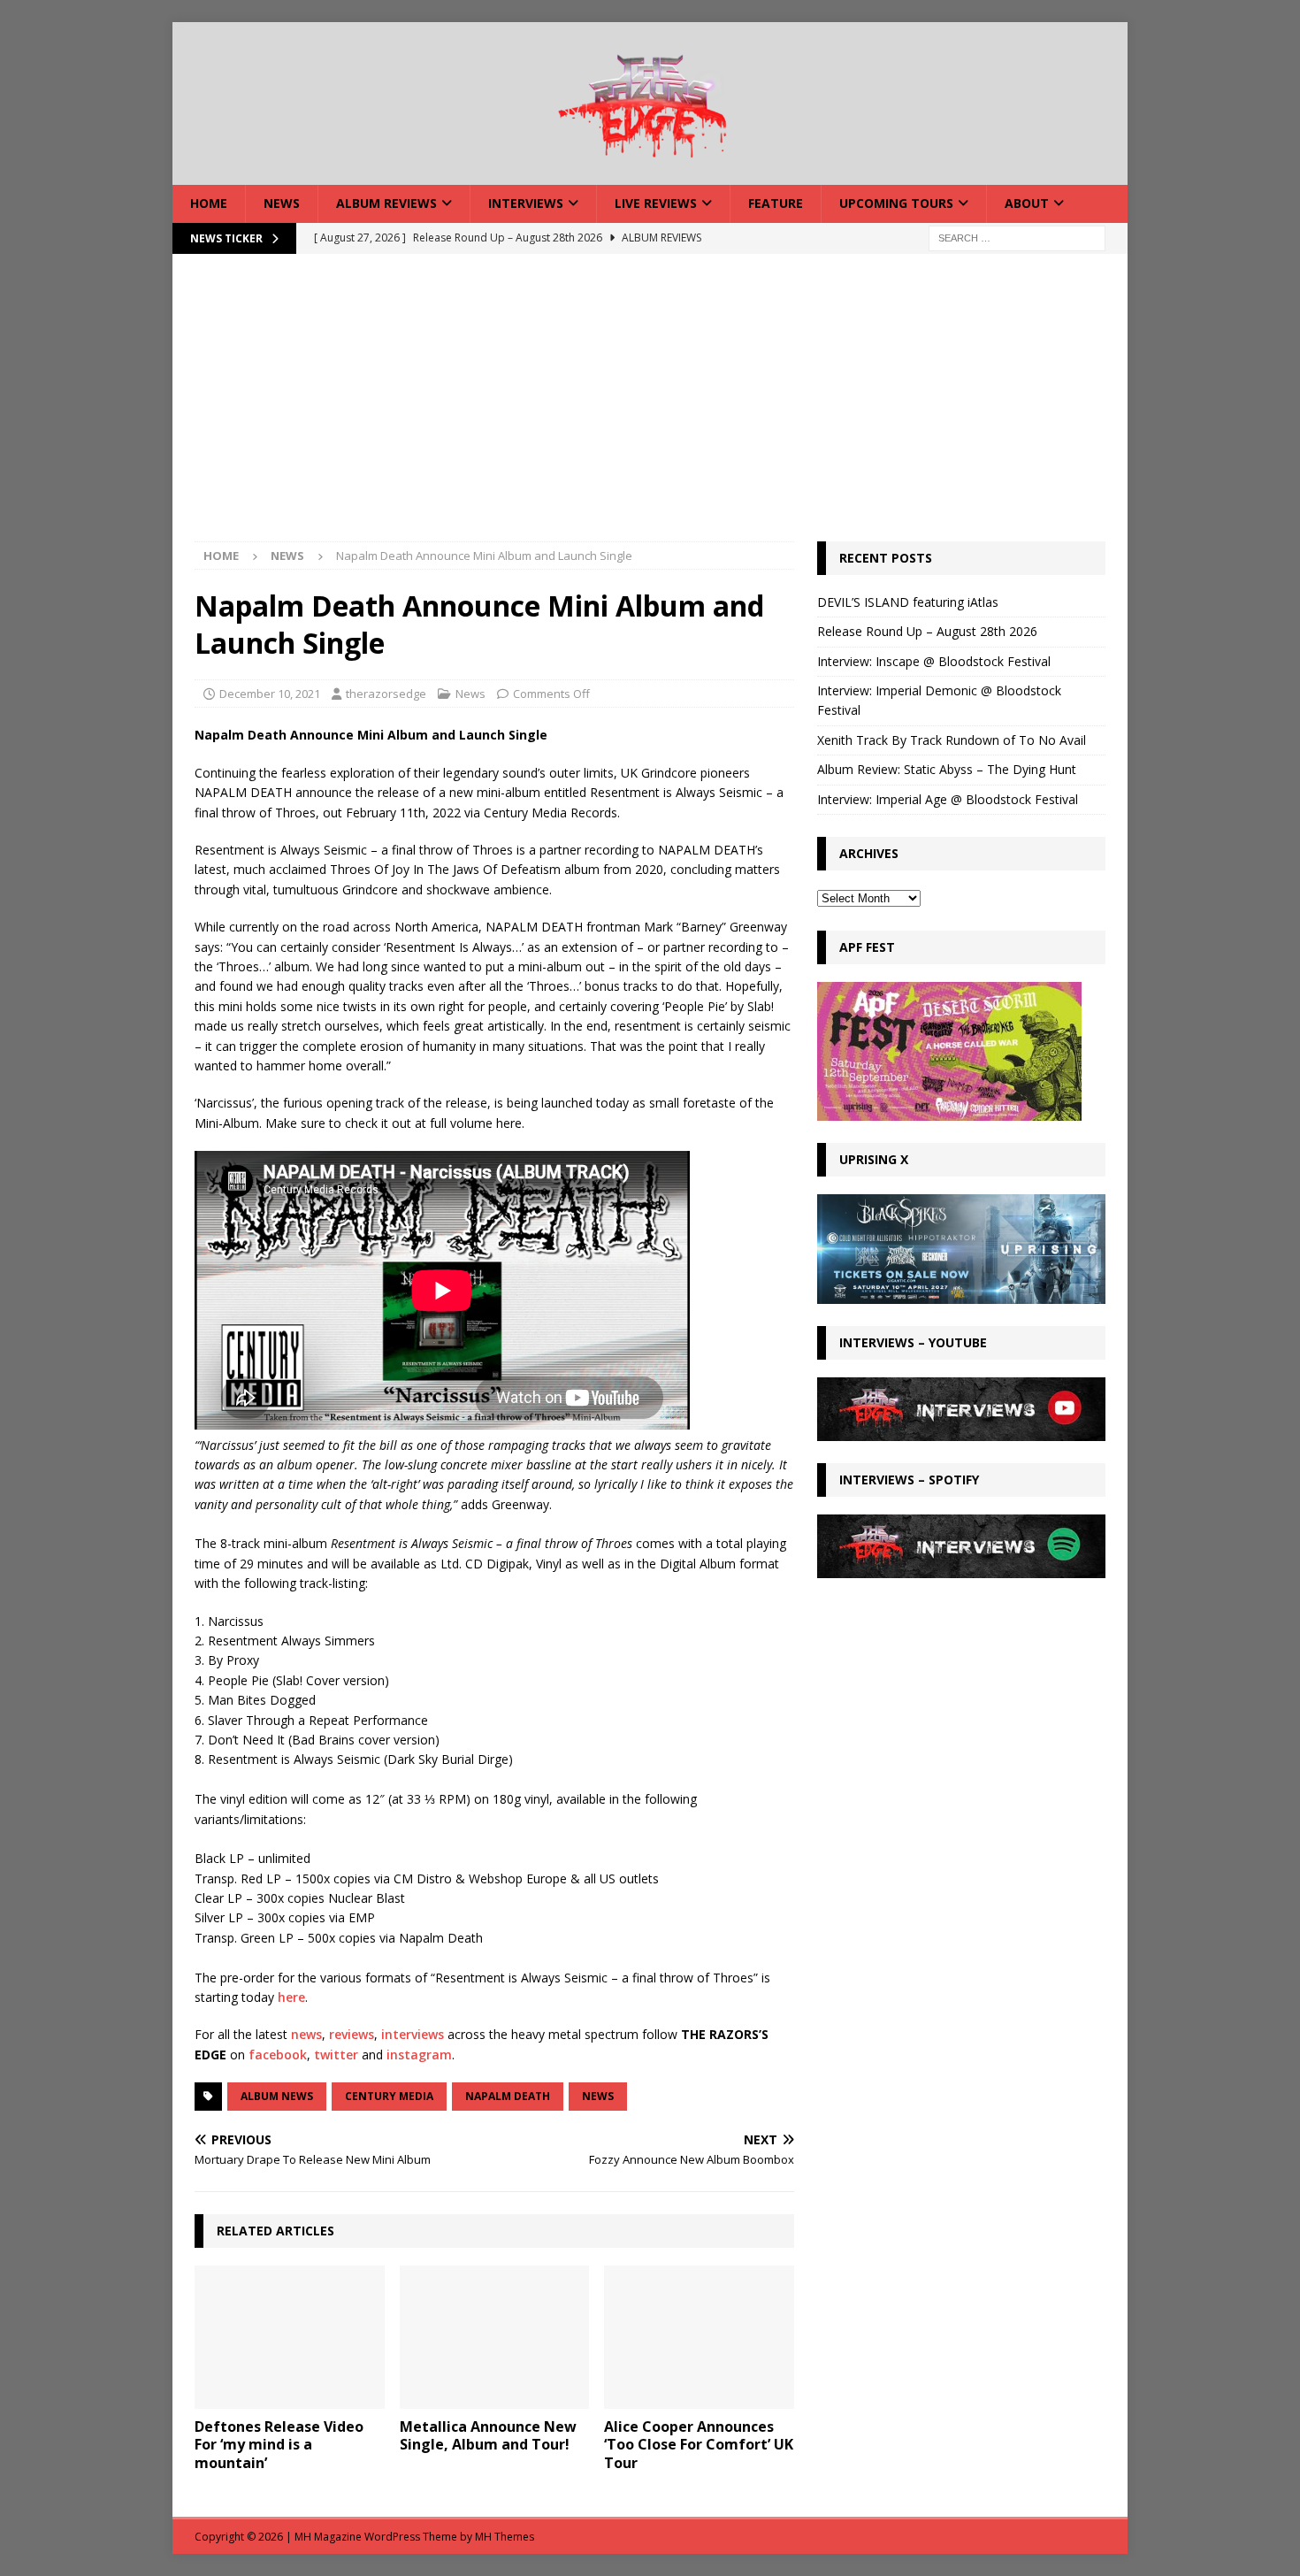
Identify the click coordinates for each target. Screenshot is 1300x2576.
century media (389, 2096)
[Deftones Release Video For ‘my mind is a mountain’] (290, 2337)
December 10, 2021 (270, 694)
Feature (776, 203)
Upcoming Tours (896, 203)
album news (277, 2096)
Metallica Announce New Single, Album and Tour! (488, 2436)
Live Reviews (656, 203)
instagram (419, 2055)
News (282, 203)
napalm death (508, 2096)
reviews (352, 2034)
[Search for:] (1017, 237)
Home (209, 203)
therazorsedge (386, 694)
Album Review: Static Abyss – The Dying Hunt (947, 769)
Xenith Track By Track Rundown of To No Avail (952, 740)
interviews (413, 2034)
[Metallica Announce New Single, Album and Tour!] (495, 2337)
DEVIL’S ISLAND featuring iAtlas (908, 602)
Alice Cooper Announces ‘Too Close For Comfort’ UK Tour (699, 2445)
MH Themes (505, 2537)
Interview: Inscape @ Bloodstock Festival (934, 661)
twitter (336, 2055)
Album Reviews (386, 203)
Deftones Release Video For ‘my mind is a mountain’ (279, 2445)
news (306, 2034)
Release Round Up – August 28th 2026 (927, 631)
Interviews (526, 203)
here (291, 1997)
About (1027, 203)
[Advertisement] (650, 409)
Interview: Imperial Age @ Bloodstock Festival (948, 799)
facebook (278, 2055)
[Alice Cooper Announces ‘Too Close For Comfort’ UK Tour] (699, 2337)
